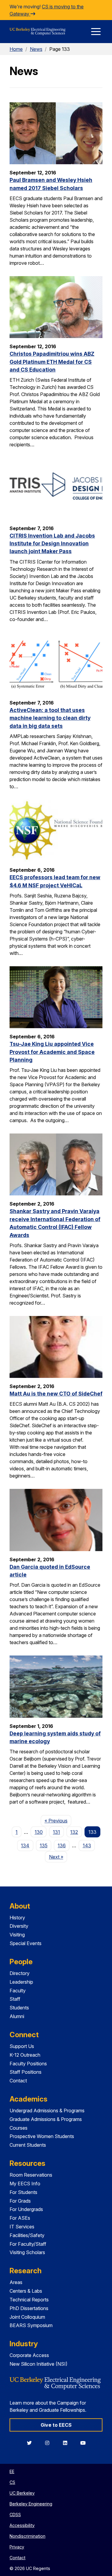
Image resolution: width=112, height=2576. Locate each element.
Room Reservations (31, 2175)
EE (12, 2471)
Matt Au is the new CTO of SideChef (56, 1394)
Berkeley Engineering (31, 2504)
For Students (23, 2192)
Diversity (19, 1926)
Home (16, 49)
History (17, 1918)
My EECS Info (25, 2184)
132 (74, 1832)
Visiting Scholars (27, 2252)
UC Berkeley (22, 2493)
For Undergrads (26, 2209)
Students (19, 2008)
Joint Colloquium (27, 2317)
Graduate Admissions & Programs (46, 2119)
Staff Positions (26, 2072)
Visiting (17, 1935)
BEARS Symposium (31, 2325)
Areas (16, 2282)
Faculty (18, 1991)
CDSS (15, 2515)
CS (12, 2482)
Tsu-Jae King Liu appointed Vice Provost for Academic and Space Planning (52, 1052)
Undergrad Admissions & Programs (47, 2111)
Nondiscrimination (27, 2536)
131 (56, 1832)
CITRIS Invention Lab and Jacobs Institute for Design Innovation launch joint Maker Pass (52, 544)
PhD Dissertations (29, 2308)
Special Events (26, 1943)
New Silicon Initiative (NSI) (39, 2364)
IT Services (22, 2227)
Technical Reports (29, 2300)
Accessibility (22, 2525)
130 (39, 1832)
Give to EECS (56, 2425)
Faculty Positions (28, 2064)
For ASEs (20, 2218)
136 (62, 1845)
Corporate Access (29, 2355)
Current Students (28, 2145)
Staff (15, 1999)
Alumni (17, 2016)
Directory (20, 1973)
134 (25, 1845)
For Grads (20, 2201)
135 (44, 1845)
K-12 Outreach (25, 2055)
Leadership (21, 1982)
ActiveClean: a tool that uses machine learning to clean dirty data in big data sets (50, 718)
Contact (18, 2081)
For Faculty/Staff (28, 2244)
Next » (58, 1857)
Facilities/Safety (27, 2235)
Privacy (17, 2547)
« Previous (58, 1820)
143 (87, 1845)
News (36, 49)
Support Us (22, 2046)
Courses (19, 2128)
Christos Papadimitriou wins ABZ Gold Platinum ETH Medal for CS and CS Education (52, 362)
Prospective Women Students (42, 2136)
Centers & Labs (26, 2291)
